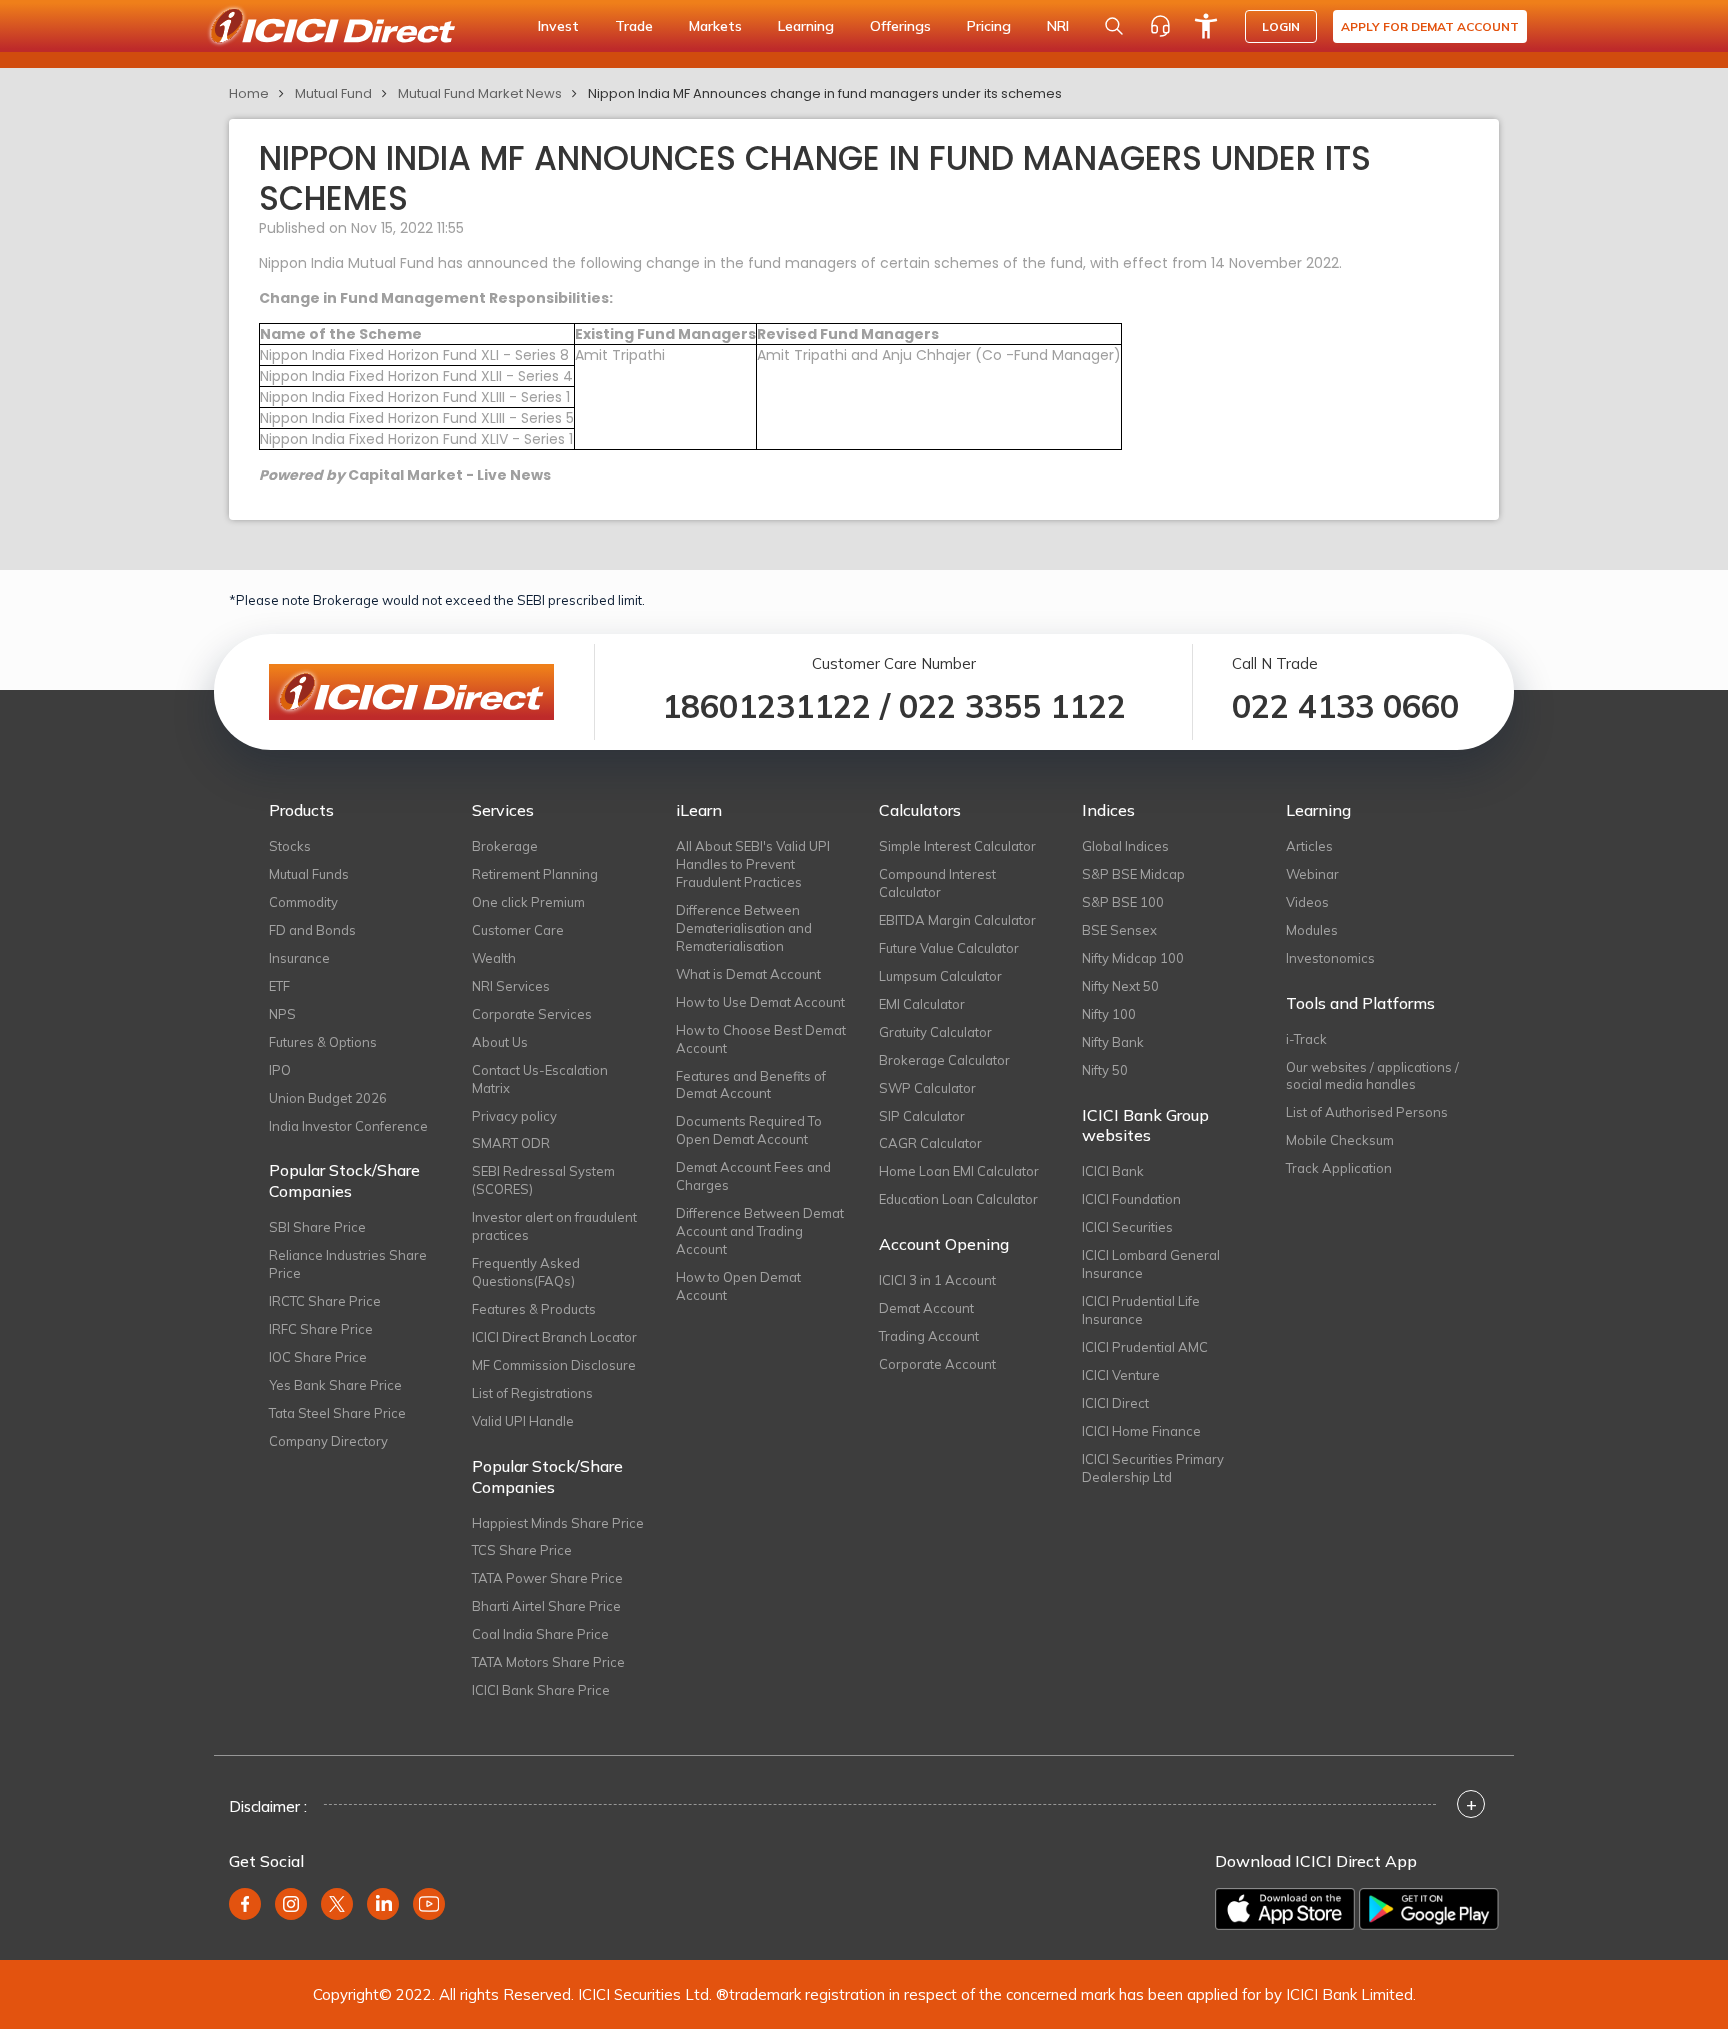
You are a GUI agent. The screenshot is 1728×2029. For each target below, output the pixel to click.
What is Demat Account (748, 974)
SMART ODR (511, 1143)
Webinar (1312, 874)
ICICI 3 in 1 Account (937, 1280)
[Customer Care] (1160, 26)
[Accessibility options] (1206, 26)
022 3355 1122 (1012, 706)
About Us (500, 1042)
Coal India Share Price (540, 1634)
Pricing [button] (989, 26)
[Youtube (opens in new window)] (429, 1904)
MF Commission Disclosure (554, 1365)
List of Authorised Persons (1367, 1112)
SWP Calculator (927, 1088)
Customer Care (518, 930)
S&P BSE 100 (1123, 902)
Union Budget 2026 (328, 1098)
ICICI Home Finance (1141, 1431)
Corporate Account (937, 1364)
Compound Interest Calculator (937, 883)
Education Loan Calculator (958, 1199)
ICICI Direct (1115, 1403)
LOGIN (1281, 26)
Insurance (299, 958)
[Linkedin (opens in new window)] (383, 1904)
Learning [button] (806, 26)
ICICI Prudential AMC (1145, 1347)
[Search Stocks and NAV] (1114, 26)
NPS (282, 1014)
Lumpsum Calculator (940, 976)
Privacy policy (514, 1116)
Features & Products (534, 1309)
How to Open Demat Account (738, 1286)
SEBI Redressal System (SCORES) (543, 1180)
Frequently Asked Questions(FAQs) (526, 1272)
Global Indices (1125, 846)
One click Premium (528, 902)
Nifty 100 (1109, 1014)
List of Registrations (532, 1393)
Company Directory (328, 1441)
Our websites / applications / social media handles (1372, 1076)
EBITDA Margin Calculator (957, 920)
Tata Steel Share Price (337, 1413)
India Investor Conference (348, 1126)
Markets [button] (715, 26)
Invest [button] (558, 26)
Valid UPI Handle (523, 1421)
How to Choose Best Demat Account (761, 1039)
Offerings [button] (900, 26)
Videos (1307, 902)
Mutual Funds (309, 874)
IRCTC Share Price (325, 1301)
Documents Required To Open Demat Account (749, 1130)
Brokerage (505, 846)
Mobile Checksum (1340, 1140)
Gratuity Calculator (935, 1032)
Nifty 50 (1105, 1070)
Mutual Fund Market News (480, 93)
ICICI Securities (1127, 1227)
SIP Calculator (922, 1116)
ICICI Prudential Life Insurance (1141, 1310)
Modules (1312, 930)
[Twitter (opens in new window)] (337, 1904)
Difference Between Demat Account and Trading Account (760, 1231)
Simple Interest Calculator (957, 846)
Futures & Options (323, 1042)
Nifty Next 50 (1120, 986)
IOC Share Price (318, 1357)
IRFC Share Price (321, 1329)
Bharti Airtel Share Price (546, 1606)
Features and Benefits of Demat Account (751, 1085)
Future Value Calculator (949, 948)
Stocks (290, 846)
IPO (280, 1070)
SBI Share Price (317, 1227)
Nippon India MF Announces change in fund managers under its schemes (825, 93)
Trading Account (929, 1336)
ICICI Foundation (1131, 1199)
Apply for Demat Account (1430, 26)
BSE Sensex (1119, 930)
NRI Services (511, 986)
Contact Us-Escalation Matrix (540, 1079)
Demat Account (926, 1308)
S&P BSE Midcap (1133, 874)
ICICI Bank (1113, 1171)
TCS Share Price (522, 1550)
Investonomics (1330, 958)
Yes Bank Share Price (335, 1385)
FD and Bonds (312, 930)
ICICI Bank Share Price (541, 1690)
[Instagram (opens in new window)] (291, 1904)
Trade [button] (634, 26)
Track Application (1339, 1168)
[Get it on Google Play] (1429, 1909)
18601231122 (766, 706)
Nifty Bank (1113, 1042)
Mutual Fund (333, 93)
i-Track (1306, 1039)
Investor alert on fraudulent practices (554, 1226)
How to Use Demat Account (760, 1002)
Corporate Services (532, 1014)
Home (249, 93)
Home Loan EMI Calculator (959, 1171)
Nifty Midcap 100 (1133, 958)
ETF (279, 986)
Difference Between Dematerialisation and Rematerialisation (744, 928)
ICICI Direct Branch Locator (554, 1337)
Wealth (494, 958)
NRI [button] (1058, 26)
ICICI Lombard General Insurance (1151, 1264)
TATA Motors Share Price (548, 1662)
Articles (1309, 846)
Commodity (303, 902)
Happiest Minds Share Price (558, 1523)
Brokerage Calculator (944, 1060)
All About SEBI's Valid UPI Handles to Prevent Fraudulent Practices (753, 864)
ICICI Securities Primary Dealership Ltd (1153, 1468)
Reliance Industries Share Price (348, 1264)
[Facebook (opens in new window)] (245, 1904)
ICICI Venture (1121, 1375)
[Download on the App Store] (1285, 1909)
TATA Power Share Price (547, 1578)
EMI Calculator (922, 1004)
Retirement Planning (535, 874)
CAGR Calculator (930, 1143)
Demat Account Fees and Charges (753, 1176)
